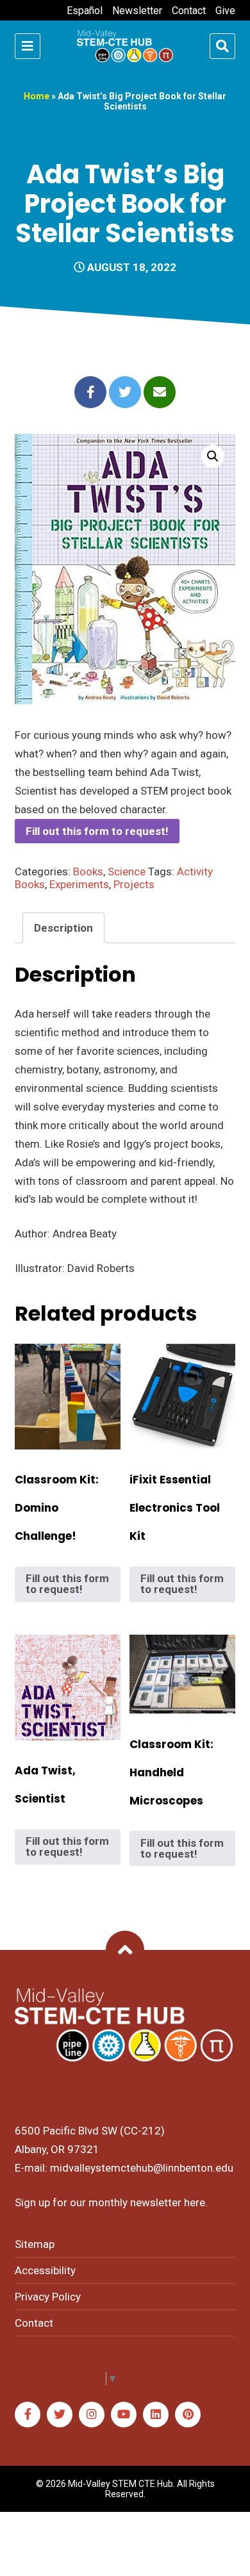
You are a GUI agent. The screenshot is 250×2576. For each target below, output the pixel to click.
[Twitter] (60, 2415)
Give (225, 11)
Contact (189, 11)
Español (85, 11)
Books (88, 871)
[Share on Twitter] (125, 392)
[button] (213, 456)
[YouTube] (124, 2415)
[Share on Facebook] (90, 392)
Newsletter (137, 11)
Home (37, 96)
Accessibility (45, 2270)
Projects (134, 884)
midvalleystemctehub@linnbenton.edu (142, 2168)
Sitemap (35, 2244)
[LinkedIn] (156, 2415)
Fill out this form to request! (97, 831)
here (195, 2202)
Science (127, 871)
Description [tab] (63, 928)
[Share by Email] (160, 392)
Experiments (79, 884)
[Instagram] (92, 2415)
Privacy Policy (48, 2297)
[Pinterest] (188, 2415)
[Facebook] (28, 2415)
